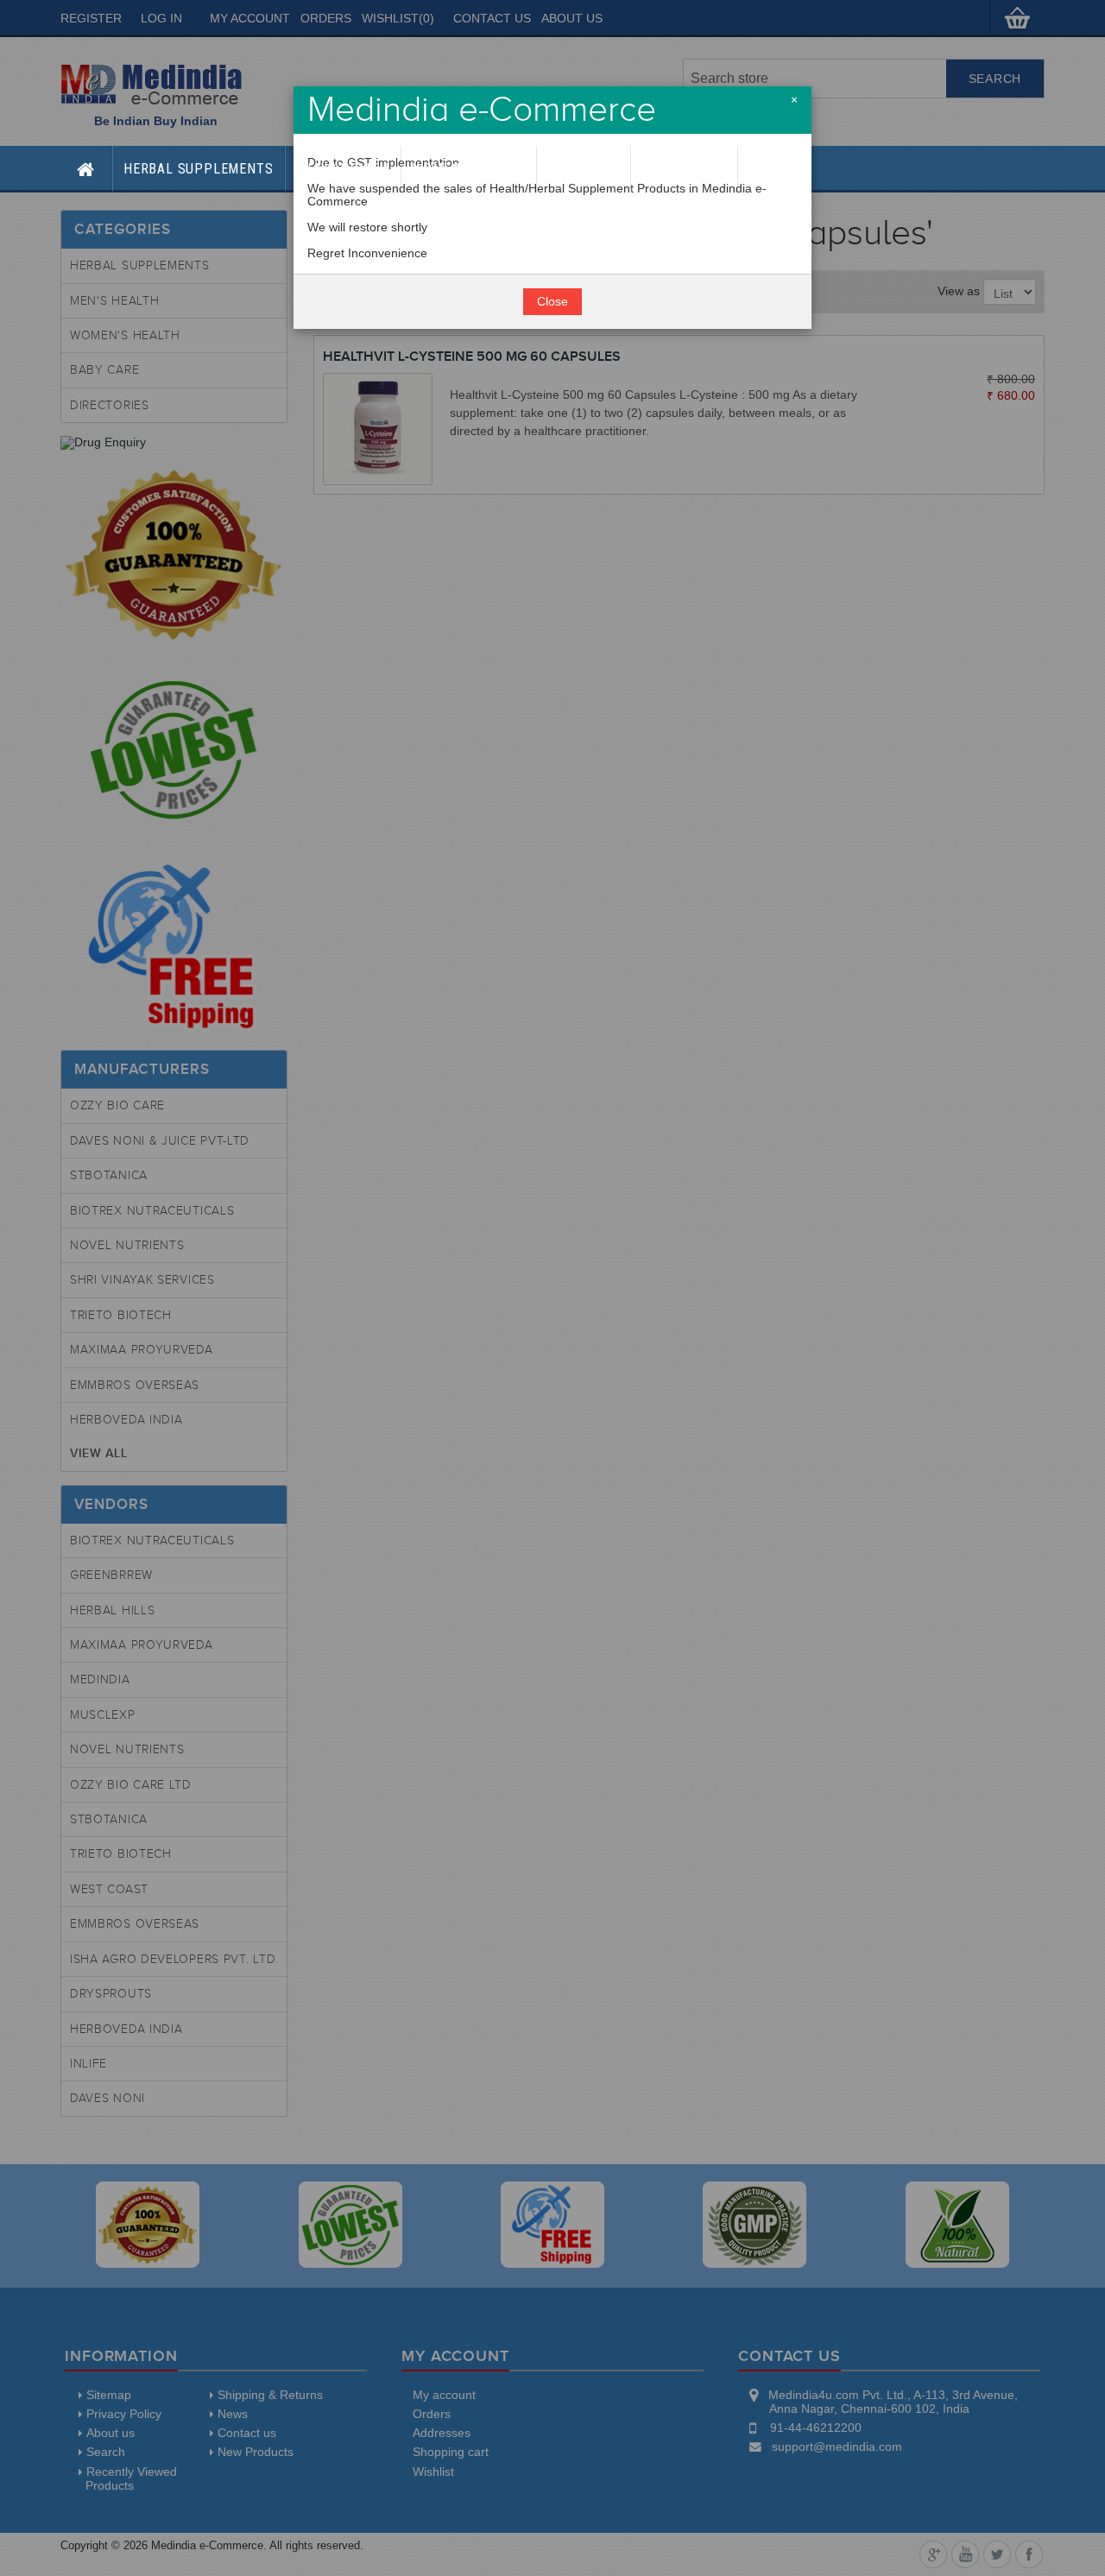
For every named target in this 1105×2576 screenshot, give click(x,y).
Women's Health (469, 169)
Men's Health (343, 169)
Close (552, 302)
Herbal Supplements (198, 169)
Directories (684, 169)
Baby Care (584, 169)
